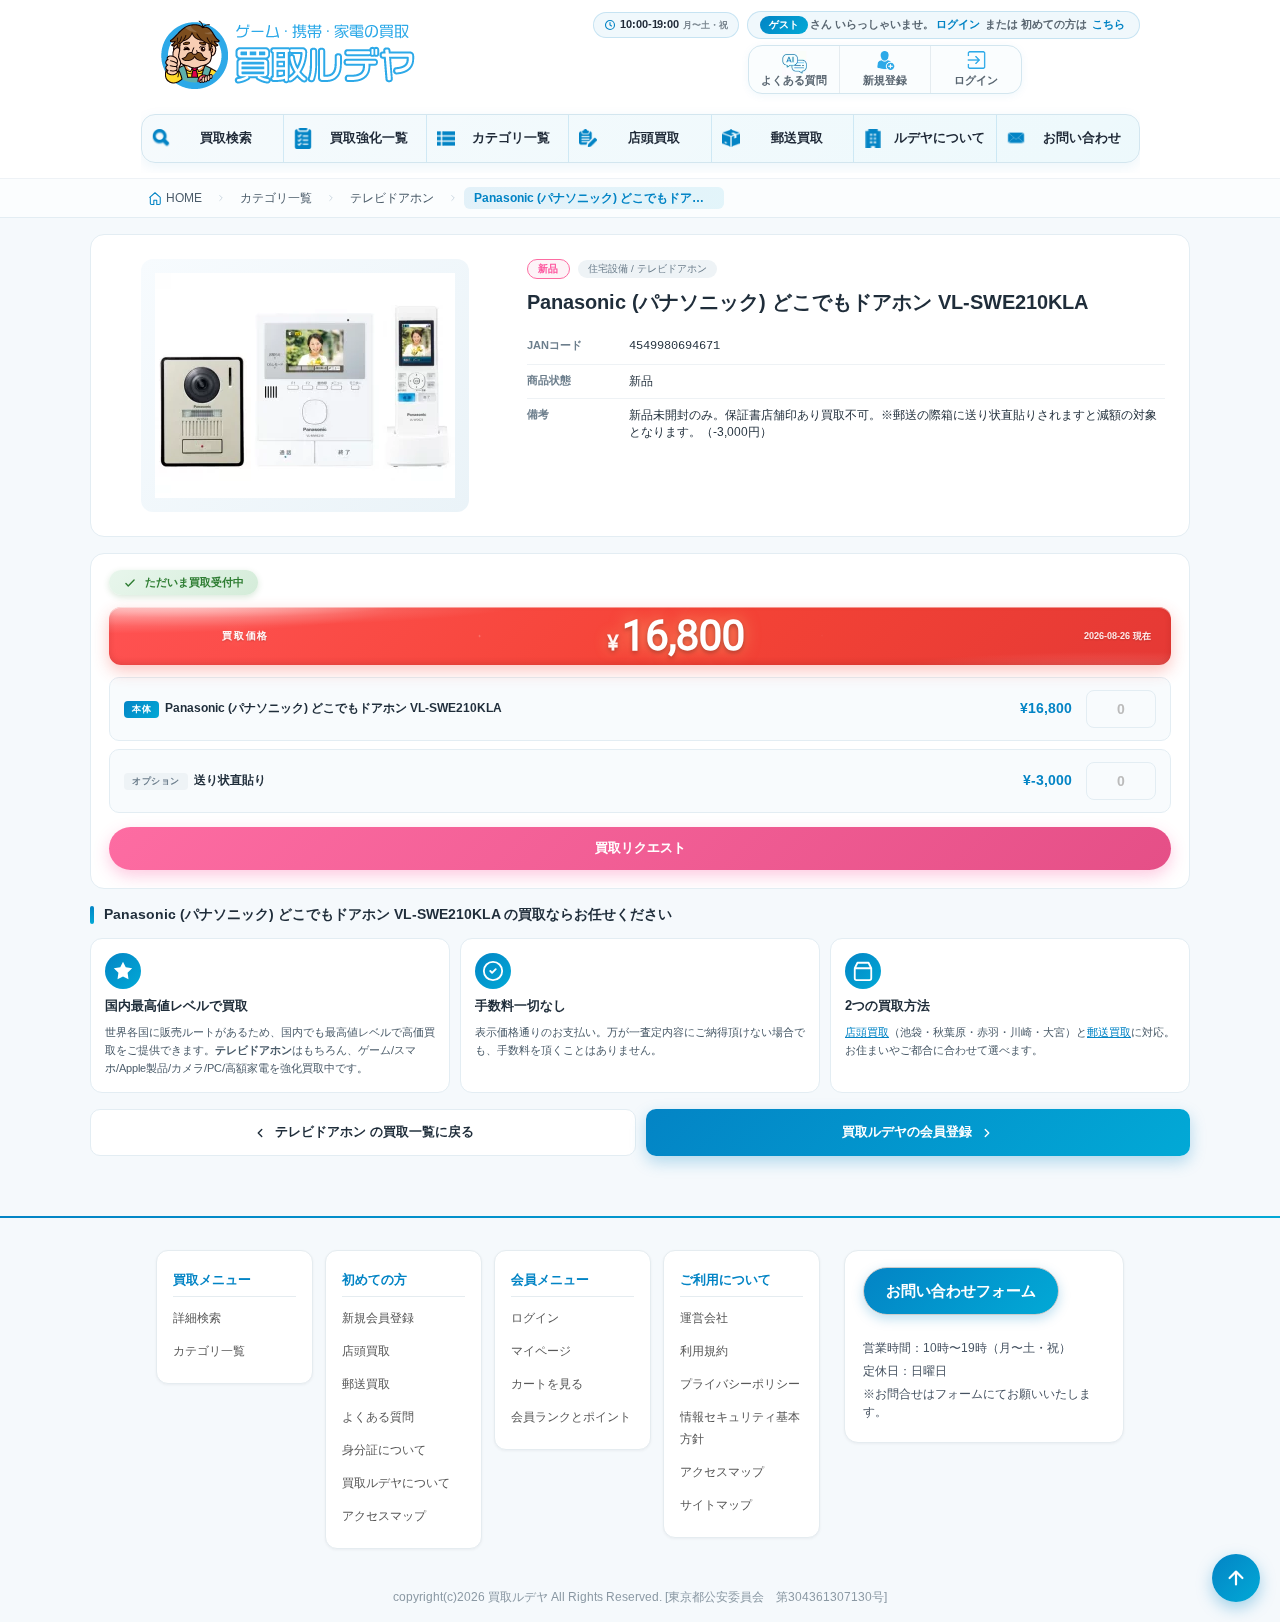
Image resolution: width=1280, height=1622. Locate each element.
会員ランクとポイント (571, 1417)
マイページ (541, 1351)
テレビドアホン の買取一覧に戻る (374, 1132)
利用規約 (704, 1351)
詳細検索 (197, 1318)
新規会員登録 (378, 1318)
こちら (1108, 24)
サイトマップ (716, 1505)
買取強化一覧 (369, 137)
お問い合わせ (1082, 137)
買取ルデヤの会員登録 (907, 1132)
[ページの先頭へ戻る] (1236, 1578)
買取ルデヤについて (396, 1483)
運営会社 (704, 1318)
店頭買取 (654, 137)
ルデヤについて (939, 137)
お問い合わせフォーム (961, 1290)
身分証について (384, 1450)
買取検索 (226, 137)
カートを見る (547, 1384)
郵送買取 (797, 137)
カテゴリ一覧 (511, 137)
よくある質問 (794, 80)
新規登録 (885, 80)
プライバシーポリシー (740, 1384)
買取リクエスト (640, 847)
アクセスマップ (384, 1516)
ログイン (958, 24)
